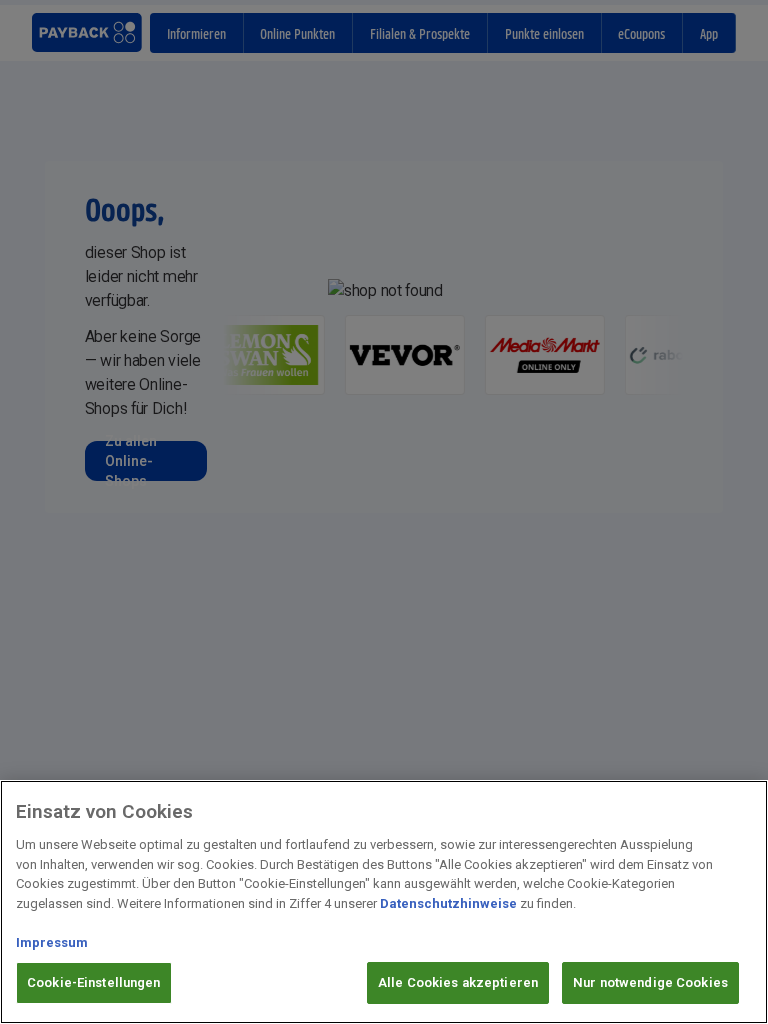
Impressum (52, 942)
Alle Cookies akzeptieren (458, 982)
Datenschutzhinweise (448, 903)
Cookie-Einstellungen (94, 982)
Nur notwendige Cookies (650, 982)
